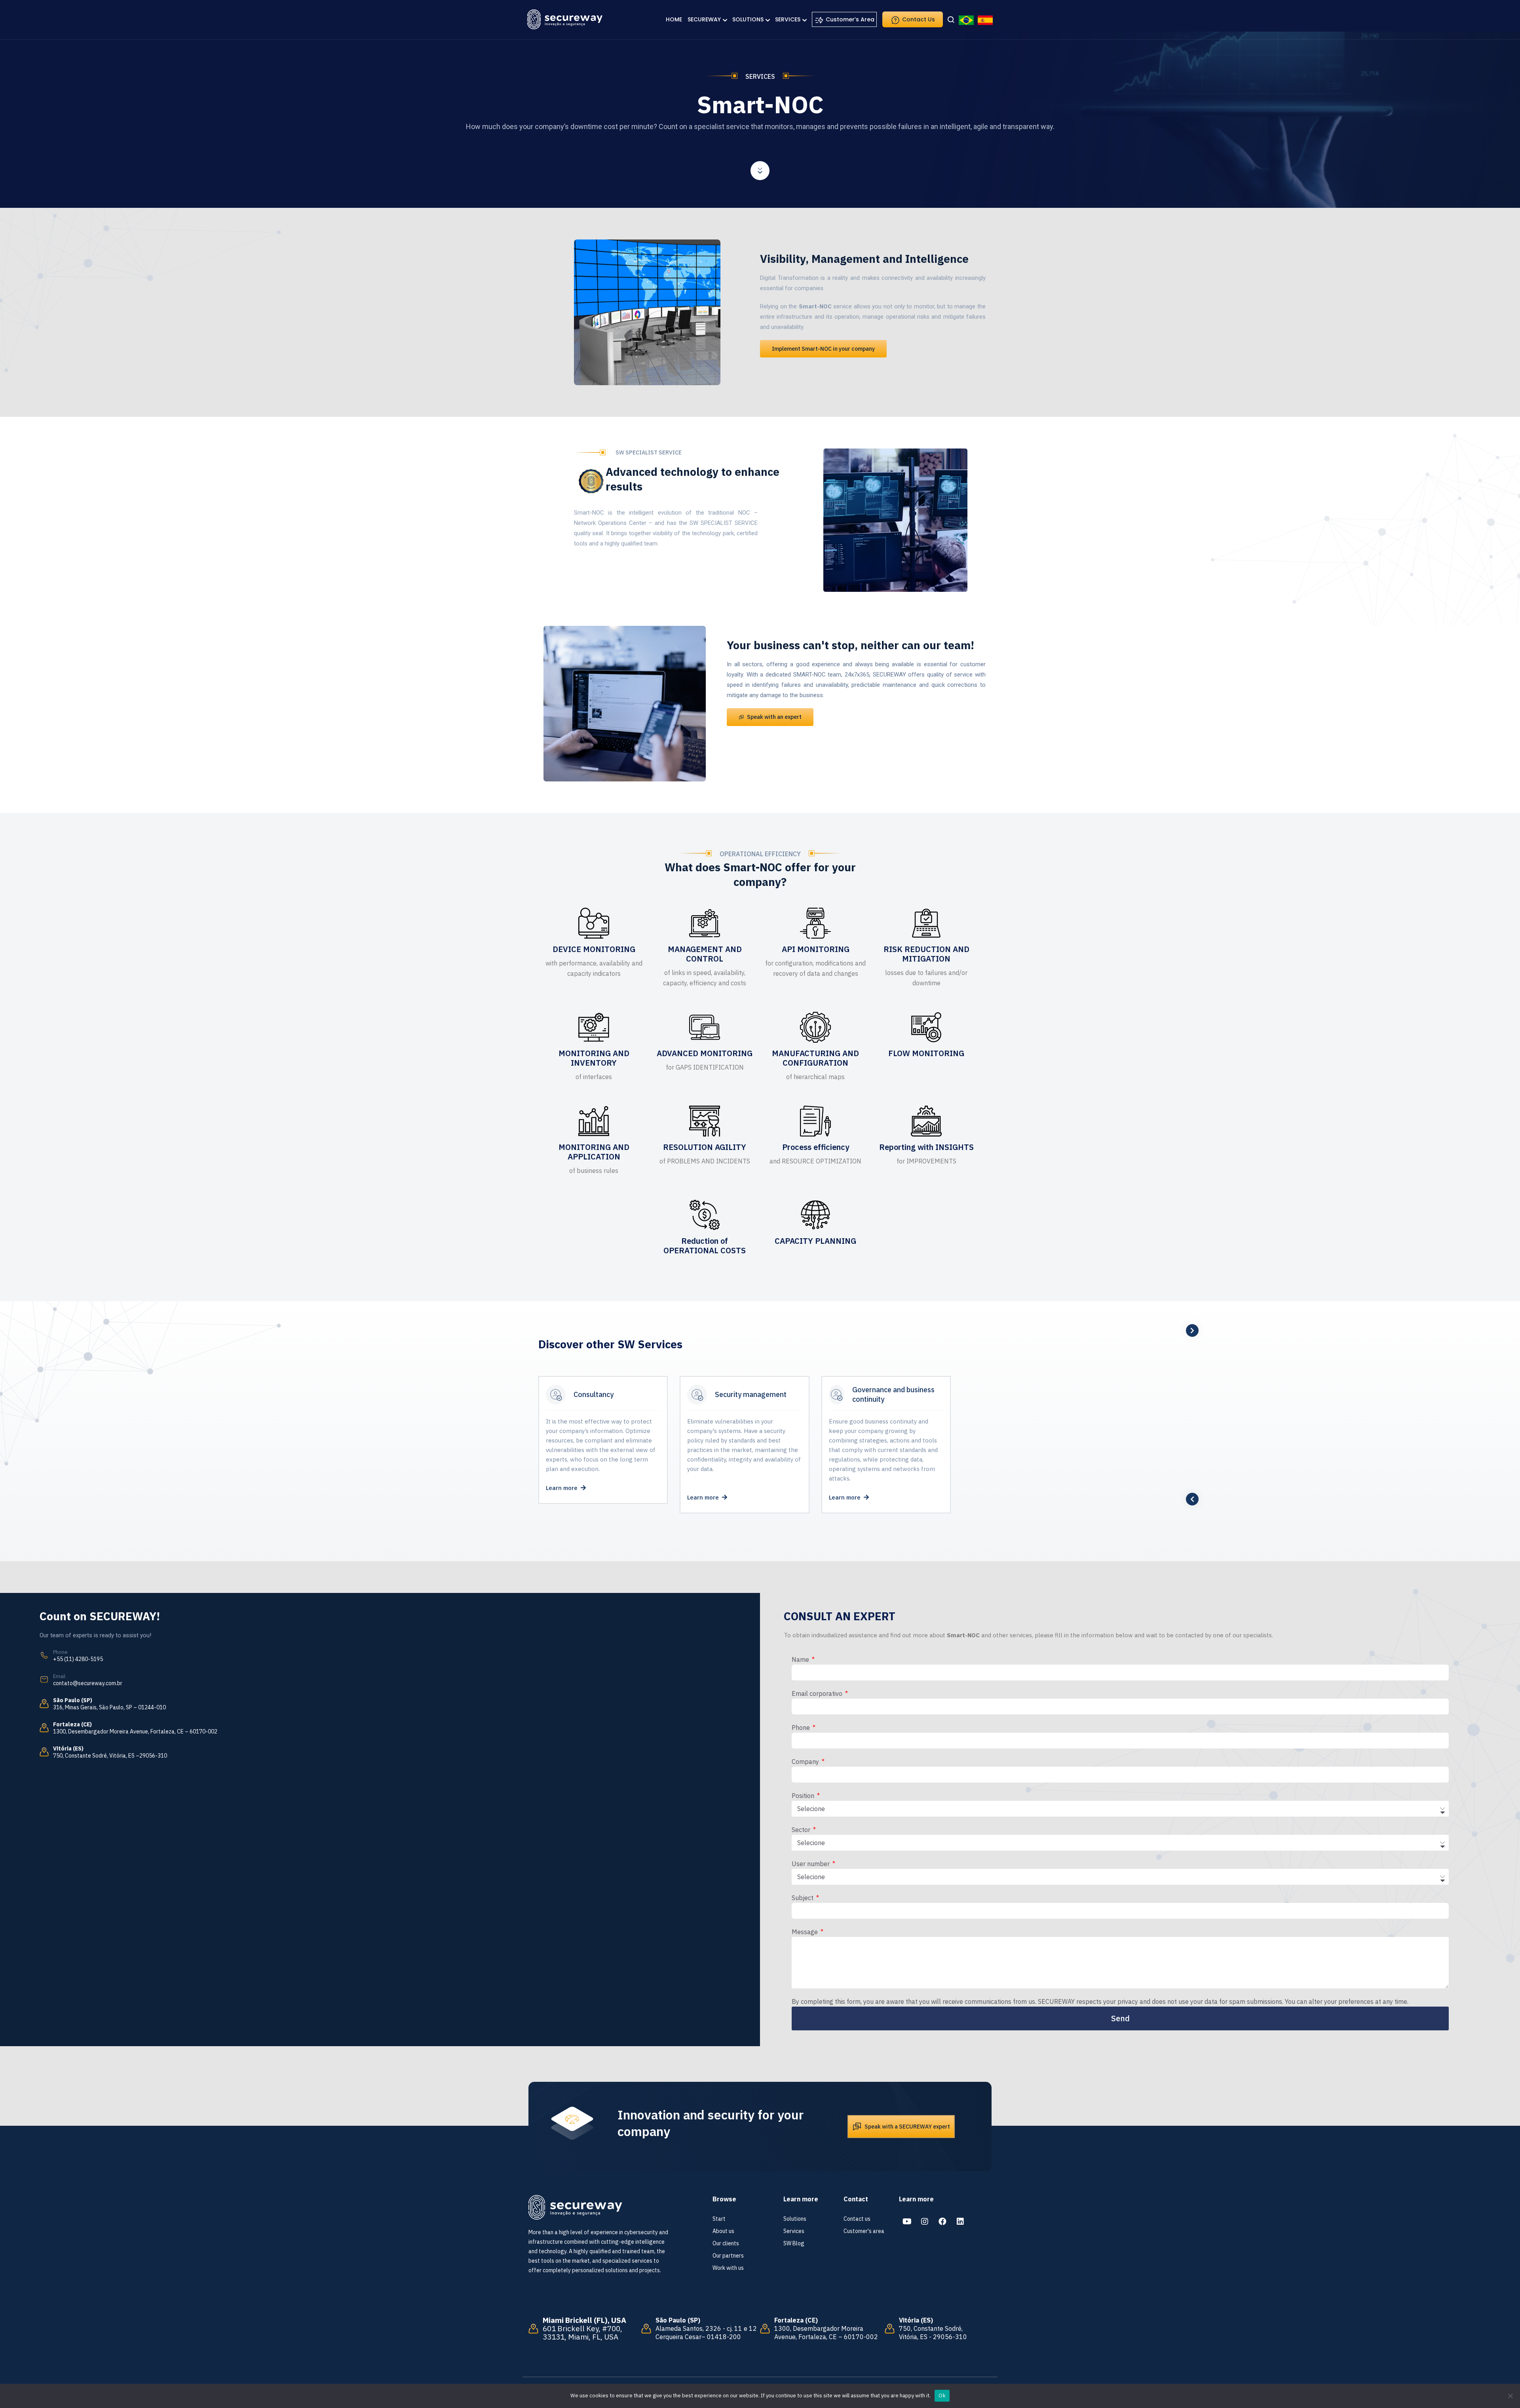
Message (806, 1932)
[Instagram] (925, 2222)
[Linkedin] (960, 2222)
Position (804, 1796)
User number (811, 1864)
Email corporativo (818, 1693)
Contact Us (918, 19)
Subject (803, 1898)
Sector (802, 1830)
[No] (1510, 2396)
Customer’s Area (849, 19)
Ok (942, 2396)
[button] (823, 349)
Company (806, 1762)
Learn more (563, 1488)
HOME (674, 19)
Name (801, 1659)
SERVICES (788, 19)
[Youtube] (907, 2222)
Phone (802, 1728)
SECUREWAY (704, 19)
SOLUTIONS (748, 19)
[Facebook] (942, 2222)
